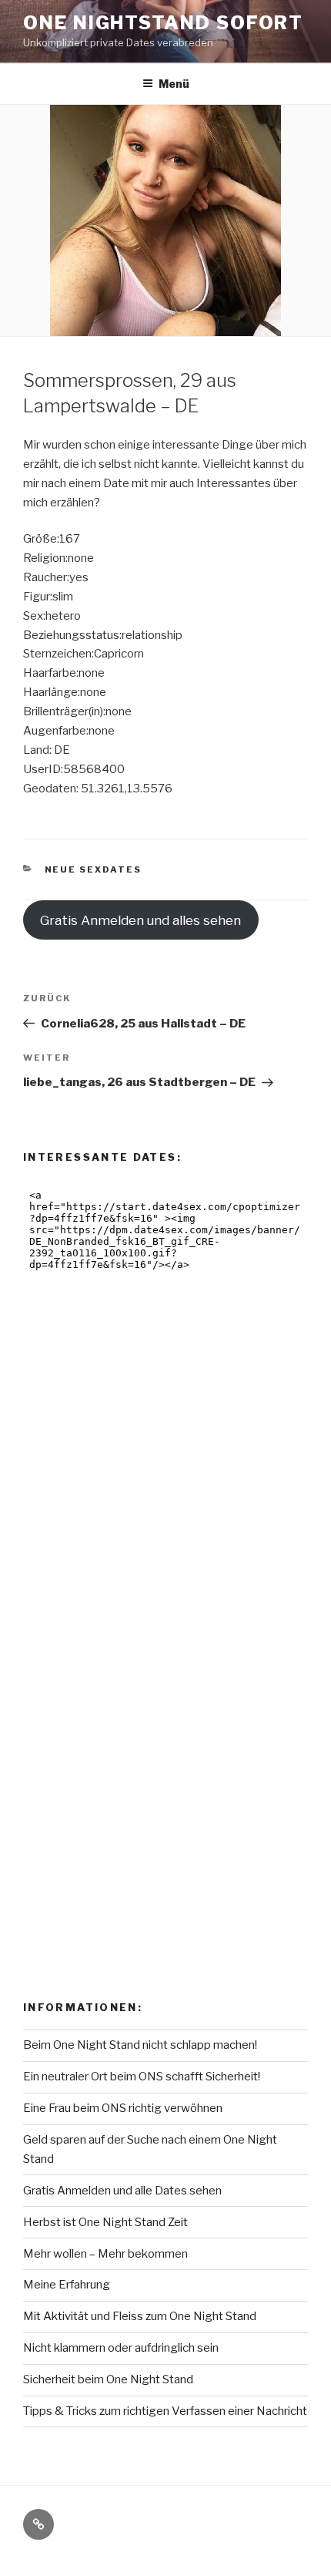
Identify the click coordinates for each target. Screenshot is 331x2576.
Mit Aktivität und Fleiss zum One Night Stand (140, 2316)
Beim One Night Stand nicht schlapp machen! (140, 2045)
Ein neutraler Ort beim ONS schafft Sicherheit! (142, 2077)
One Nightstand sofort (163, 23)
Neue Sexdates (94, 869)
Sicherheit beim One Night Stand (108, 2379)
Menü (174, 84)
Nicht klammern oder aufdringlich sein (121, 2348)
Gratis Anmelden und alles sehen (140, 920)
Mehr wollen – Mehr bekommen (105, 2254)
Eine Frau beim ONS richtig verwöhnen (123, 2108)
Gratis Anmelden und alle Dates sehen (122, 2191)
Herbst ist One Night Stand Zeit (105, 2222)
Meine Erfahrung (67, 2285)
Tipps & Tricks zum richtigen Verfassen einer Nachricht (165, 2411)
